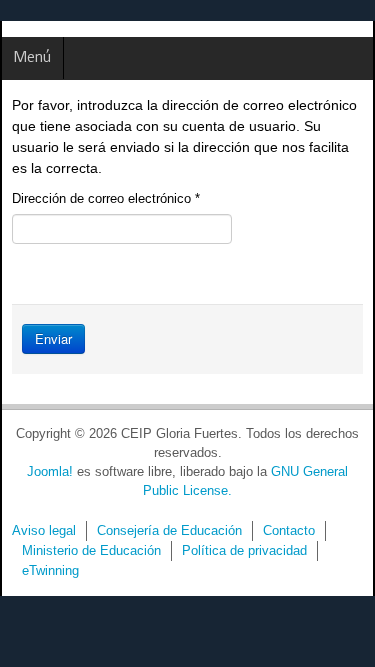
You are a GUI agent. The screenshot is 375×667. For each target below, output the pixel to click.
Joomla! (50, 472)
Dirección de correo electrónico (106, 198)
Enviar (53, 338)
